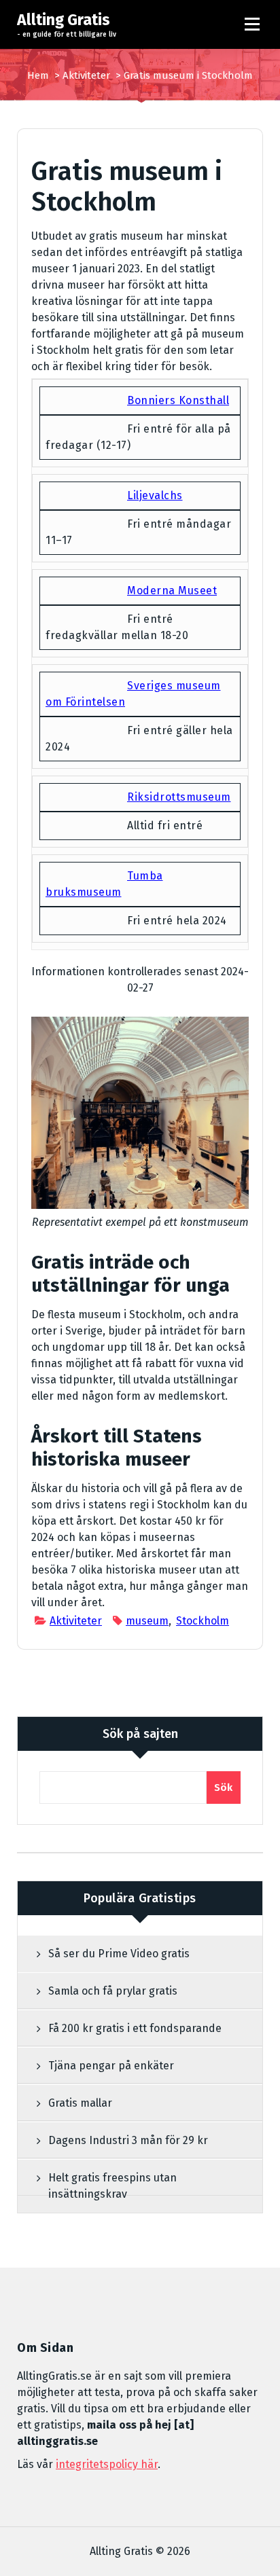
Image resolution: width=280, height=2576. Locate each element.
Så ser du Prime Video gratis (119, 1954)
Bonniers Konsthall (178, 400)
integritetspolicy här (107, 2464)
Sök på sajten (140, 1734)
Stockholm (203, 1621)
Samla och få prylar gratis (113, 1991)
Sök (224, 1788)
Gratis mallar (80, 2103)
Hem (38, 75)
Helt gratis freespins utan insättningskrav (112, 2186)
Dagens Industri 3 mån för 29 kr (128, 2140)
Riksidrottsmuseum (179, 797)
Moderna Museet (172, 591)
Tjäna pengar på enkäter (111, 2066)
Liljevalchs (155, 495)
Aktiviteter (86, 75)
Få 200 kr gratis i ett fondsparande (135, 2028)
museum (147, 1621)
